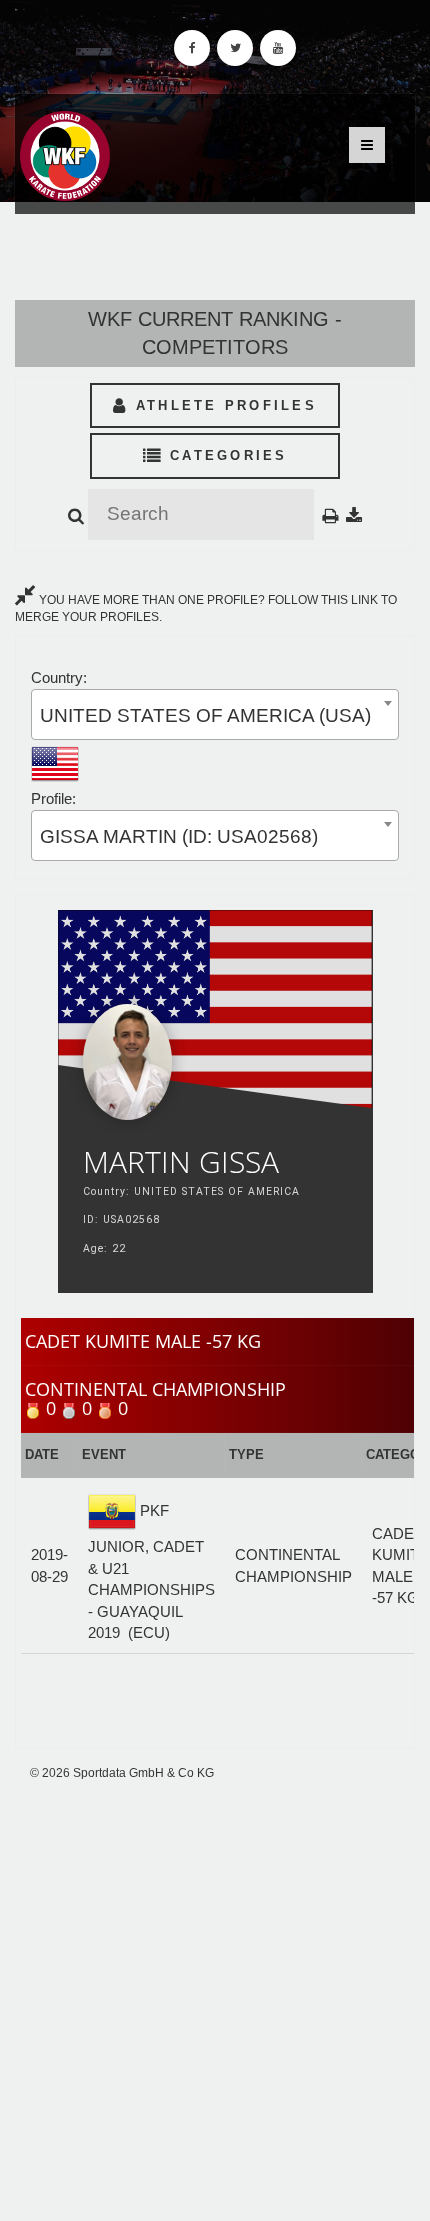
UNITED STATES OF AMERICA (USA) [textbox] (205, 715)
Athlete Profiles (223, 405)
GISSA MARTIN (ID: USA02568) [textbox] (179, 836)
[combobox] (215, 714)
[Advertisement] (215, 2001)
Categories (225, 455)
